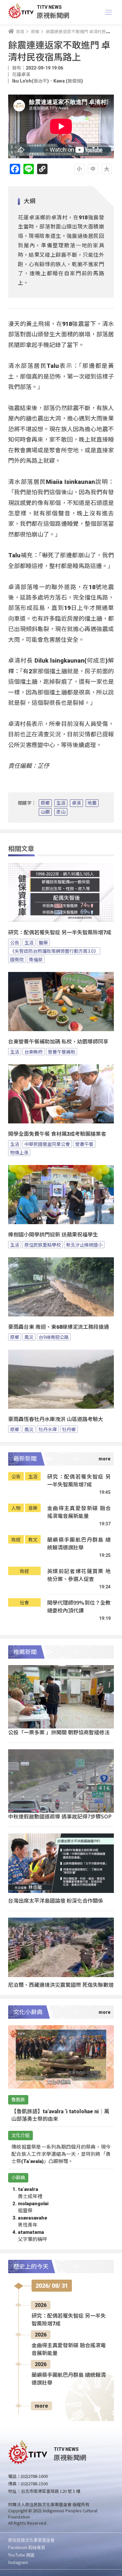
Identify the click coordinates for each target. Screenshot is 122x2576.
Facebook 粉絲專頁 (27, 2547)
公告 (15, 942)
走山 (61, 812)
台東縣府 (34, 1052)
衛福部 (36, 959)
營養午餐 (84, 1144)
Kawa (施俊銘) (68, 81)
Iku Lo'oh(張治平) (30, 81)
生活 (61, 803)
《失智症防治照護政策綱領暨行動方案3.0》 (54, 951)
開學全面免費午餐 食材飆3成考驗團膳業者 (57, 1134)
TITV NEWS (49, 7)
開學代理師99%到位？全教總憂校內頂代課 (79, 1606)
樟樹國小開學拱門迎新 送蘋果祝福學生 (53, 1235)
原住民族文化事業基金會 (31, 2540)
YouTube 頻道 (21, 2555)
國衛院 (17, 959)
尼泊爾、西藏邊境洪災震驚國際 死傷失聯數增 (61, 1985)
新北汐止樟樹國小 (84, 1245)
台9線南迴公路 (54, 1337)
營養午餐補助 (61, 1052)
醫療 (43, 942)
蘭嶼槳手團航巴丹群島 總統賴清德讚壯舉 (79, 1543)
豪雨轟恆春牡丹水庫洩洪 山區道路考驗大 (56, 1419)
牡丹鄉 (69, 1429)
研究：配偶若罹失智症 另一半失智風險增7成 (60, 932)
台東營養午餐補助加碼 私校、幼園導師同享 (58, 1042)
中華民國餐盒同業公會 (47, 1144)
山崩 (45, 812)
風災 (29, 1337)
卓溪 (76, 803)
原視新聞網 (53, 15)
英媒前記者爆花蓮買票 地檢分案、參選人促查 (79, 1575)
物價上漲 (19, 1152)
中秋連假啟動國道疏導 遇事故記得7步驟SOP (60, 1816)
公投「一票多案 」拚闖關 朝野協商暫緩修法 (59, 1732)
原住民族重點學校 (43, 1245)
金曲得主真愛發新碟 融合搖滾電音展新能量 (79, 1512)
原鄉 (45, 803)
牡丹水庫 (48, 1429)
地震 (92, 803)
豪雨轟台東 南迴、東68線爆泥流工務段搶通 (59, 1327)
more (41, 2406)
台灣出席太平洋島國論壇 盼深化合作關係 (56, 1900)
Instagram (18, 2562)
